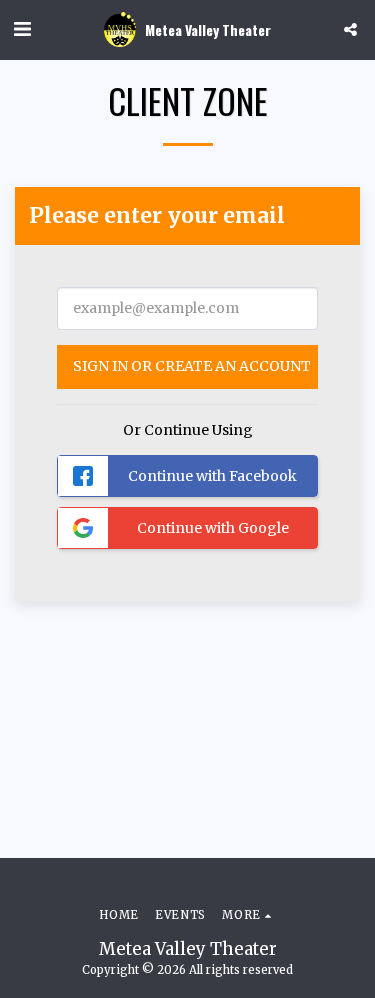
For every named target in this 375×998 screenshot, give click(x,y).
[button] (22, 28)
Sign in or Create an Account (192, 366)
